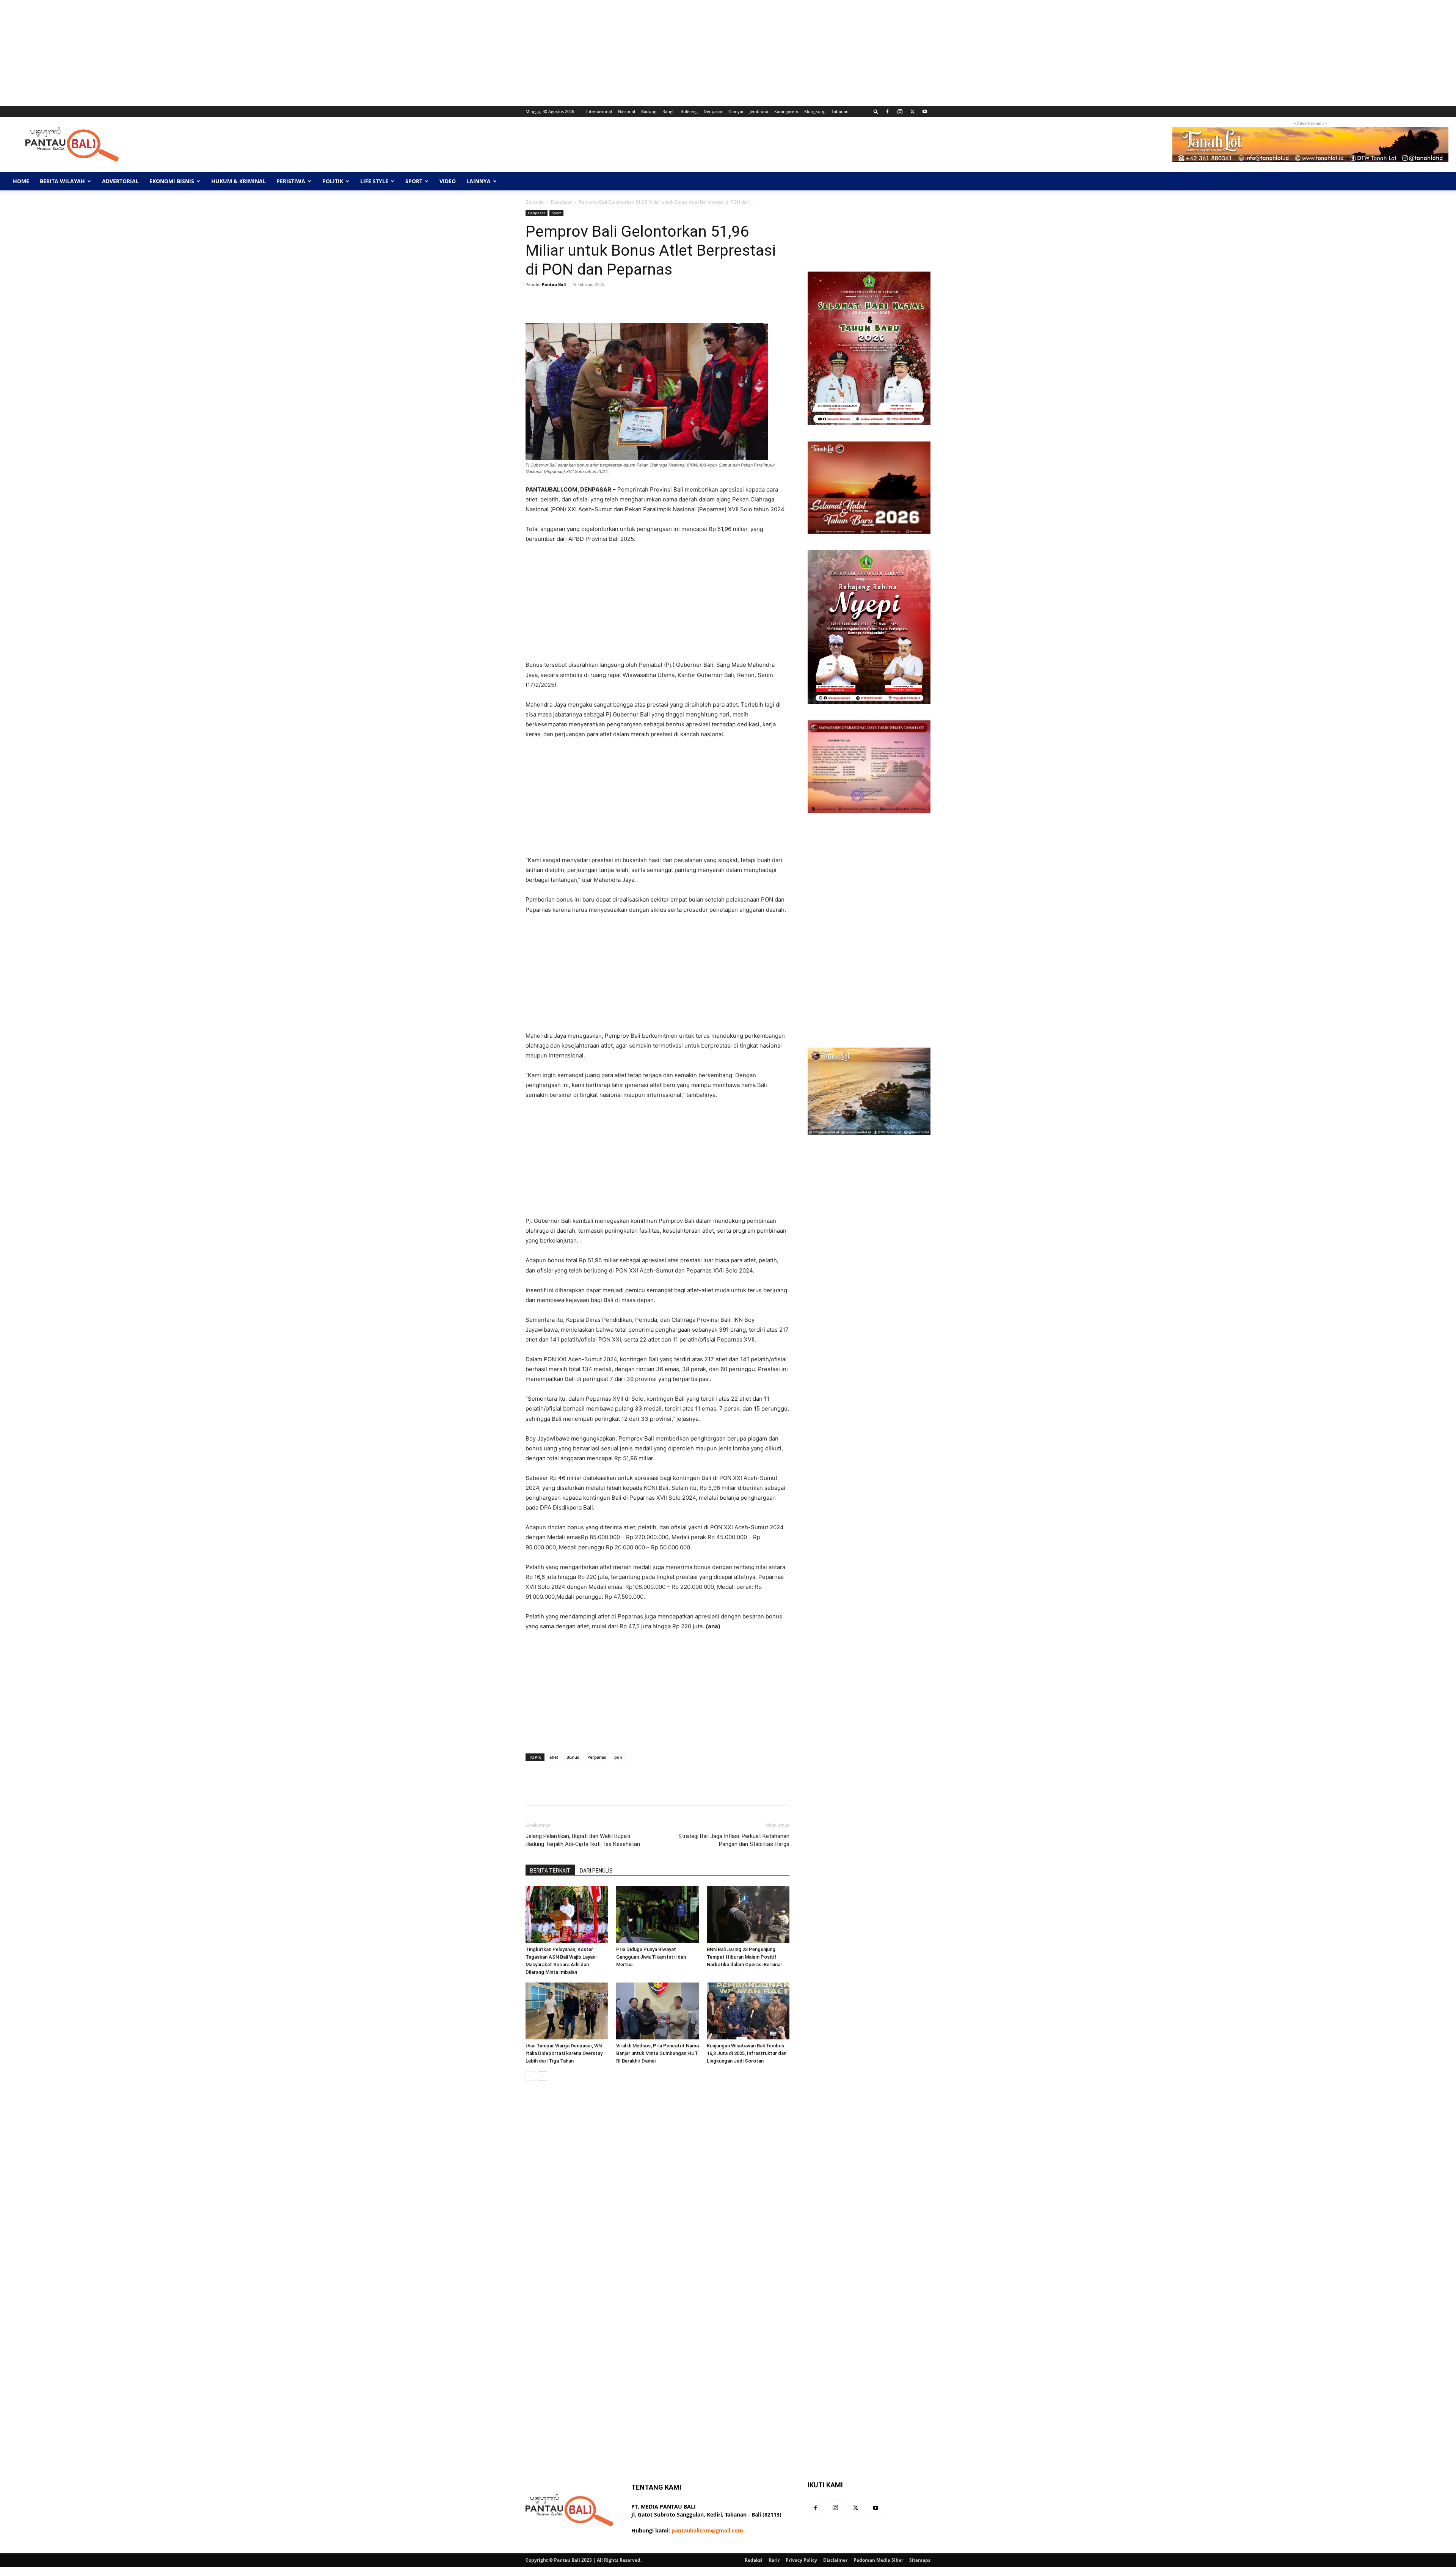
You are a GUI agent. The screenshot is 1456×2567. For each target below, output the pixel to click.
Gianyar (736, 111)
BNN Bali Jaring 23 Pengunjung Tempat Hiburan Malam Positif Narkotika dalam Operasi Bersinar (744, 1957)
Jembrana (759, 111)
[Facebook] (887, 112)
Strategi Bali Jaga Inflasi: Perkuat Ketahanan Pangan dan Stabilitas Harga (734, 1840)
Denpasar (713, 111)
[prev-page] (530, 2076)
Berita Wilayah (62, 181)
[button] (876, 111)
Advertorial (120, 181)
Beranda (535, 202)
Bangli (668, 111)
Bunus (573, 1757)
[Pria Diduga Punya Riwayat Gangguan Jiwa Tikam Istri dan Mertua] (657, 1915)
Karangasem (786, 111)
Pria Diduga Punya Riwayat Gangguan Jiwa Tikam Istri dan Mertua (651, 1957)
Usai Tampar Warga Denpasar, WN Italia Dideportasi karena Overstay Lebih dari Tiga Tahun (564, 2053)
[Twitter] (912, 112)
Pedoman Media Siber (878, 2560)
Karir (774, 2560)
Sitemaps (920, 2560)
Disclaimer (835, 2560)
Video (448, 181)
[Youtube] (925, 112)
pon (618, 1757)
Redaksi (754, 2560)
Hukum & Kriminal (238, 181)
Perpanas (597, 1757)
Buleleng (689, 111)
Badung (649, 111)
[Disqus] (657, 2194)
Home (21, 181)
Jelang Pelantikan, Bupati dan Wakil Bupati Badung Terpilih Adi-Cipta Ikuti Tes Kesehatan (583, 1840)
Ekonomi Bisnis (172, 181)
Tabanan (840, 111)
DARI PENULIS (596, 1871)
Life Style (374, 181)
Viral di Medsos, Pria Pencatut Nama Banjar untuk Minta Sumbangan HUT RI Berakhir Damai (657, 2053)
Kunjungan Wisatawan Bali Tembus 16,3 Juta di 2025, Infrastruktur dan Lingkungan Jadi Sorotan (747, 2053)
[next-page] (542, 2076)
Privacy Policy (801, 2560)
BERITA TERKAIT (550, 1871)
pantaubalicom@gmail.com (707, 2530)
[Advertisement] (227, 53)
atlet (554, 1757)
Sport (414, 181)
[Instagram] (900, 112)
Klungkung (815, 111)
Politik (333, 181)
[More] (765, 302)
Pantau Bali (554, 284)
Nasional (627, 111)
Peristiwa (291, 181)
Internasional (599, 111)
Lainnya (479, 181)
